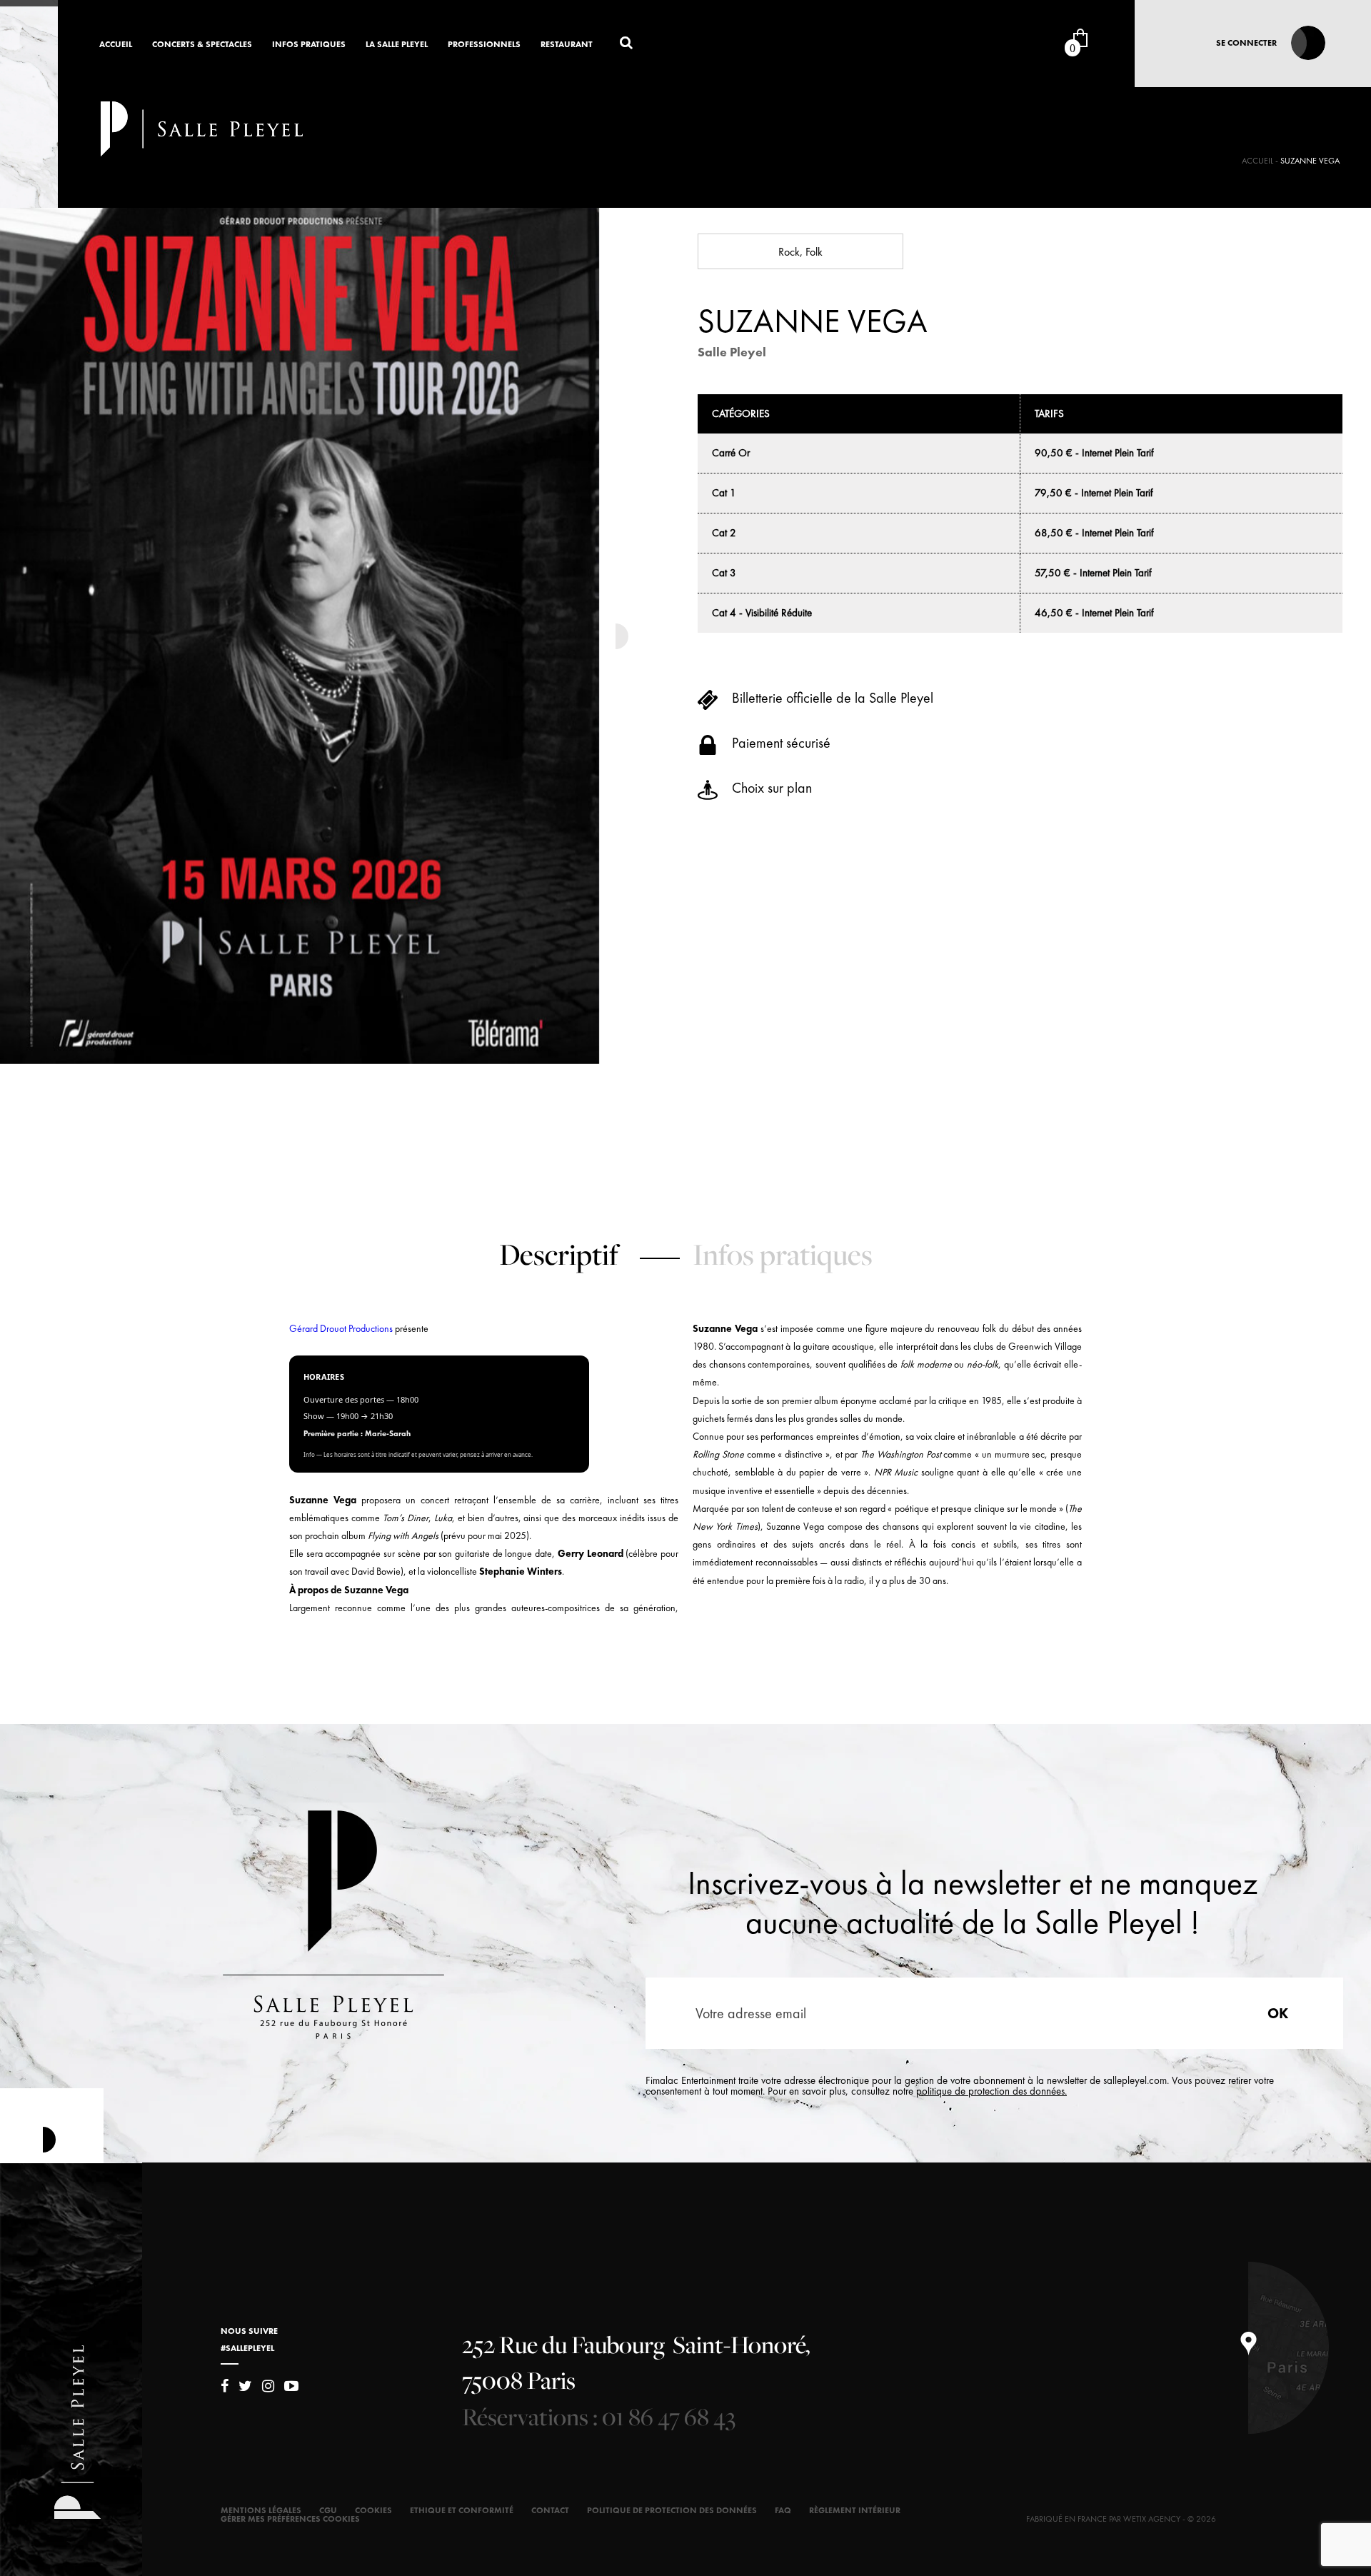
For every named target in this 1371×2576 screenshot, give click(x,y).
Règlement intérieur (855, 2510)
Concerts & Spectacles (202, 45)
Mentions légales (261, 2510)
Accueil (116, 45)
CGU (328, 2510)
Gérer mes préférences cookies (290, 2519)
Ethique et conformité (462, 2510)
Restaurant (567, 45)
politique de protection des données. (991, 2091)
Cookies (373, 2510)
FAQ (783, 2510)
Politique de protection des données (672, 2510)
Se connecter (1246, 43)
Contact (550, 2510)
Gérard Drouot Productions (341, 1328)
